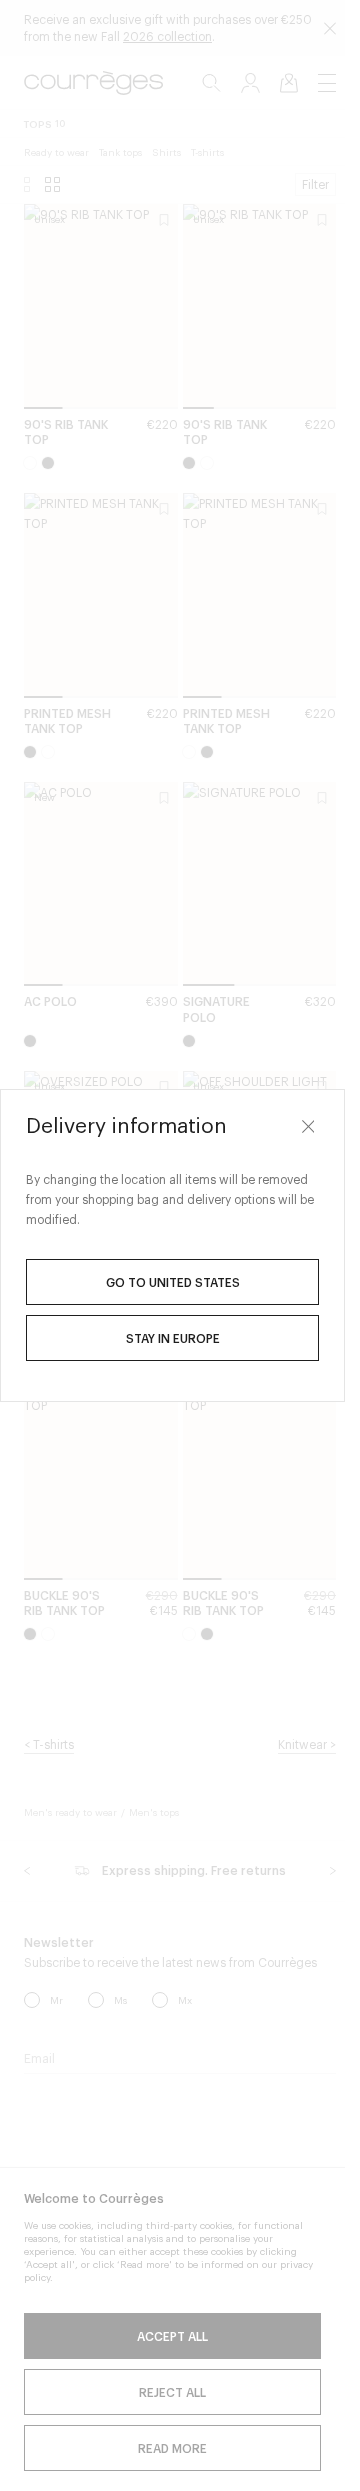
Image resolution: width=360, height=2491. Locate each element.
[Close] (308, 1126)
